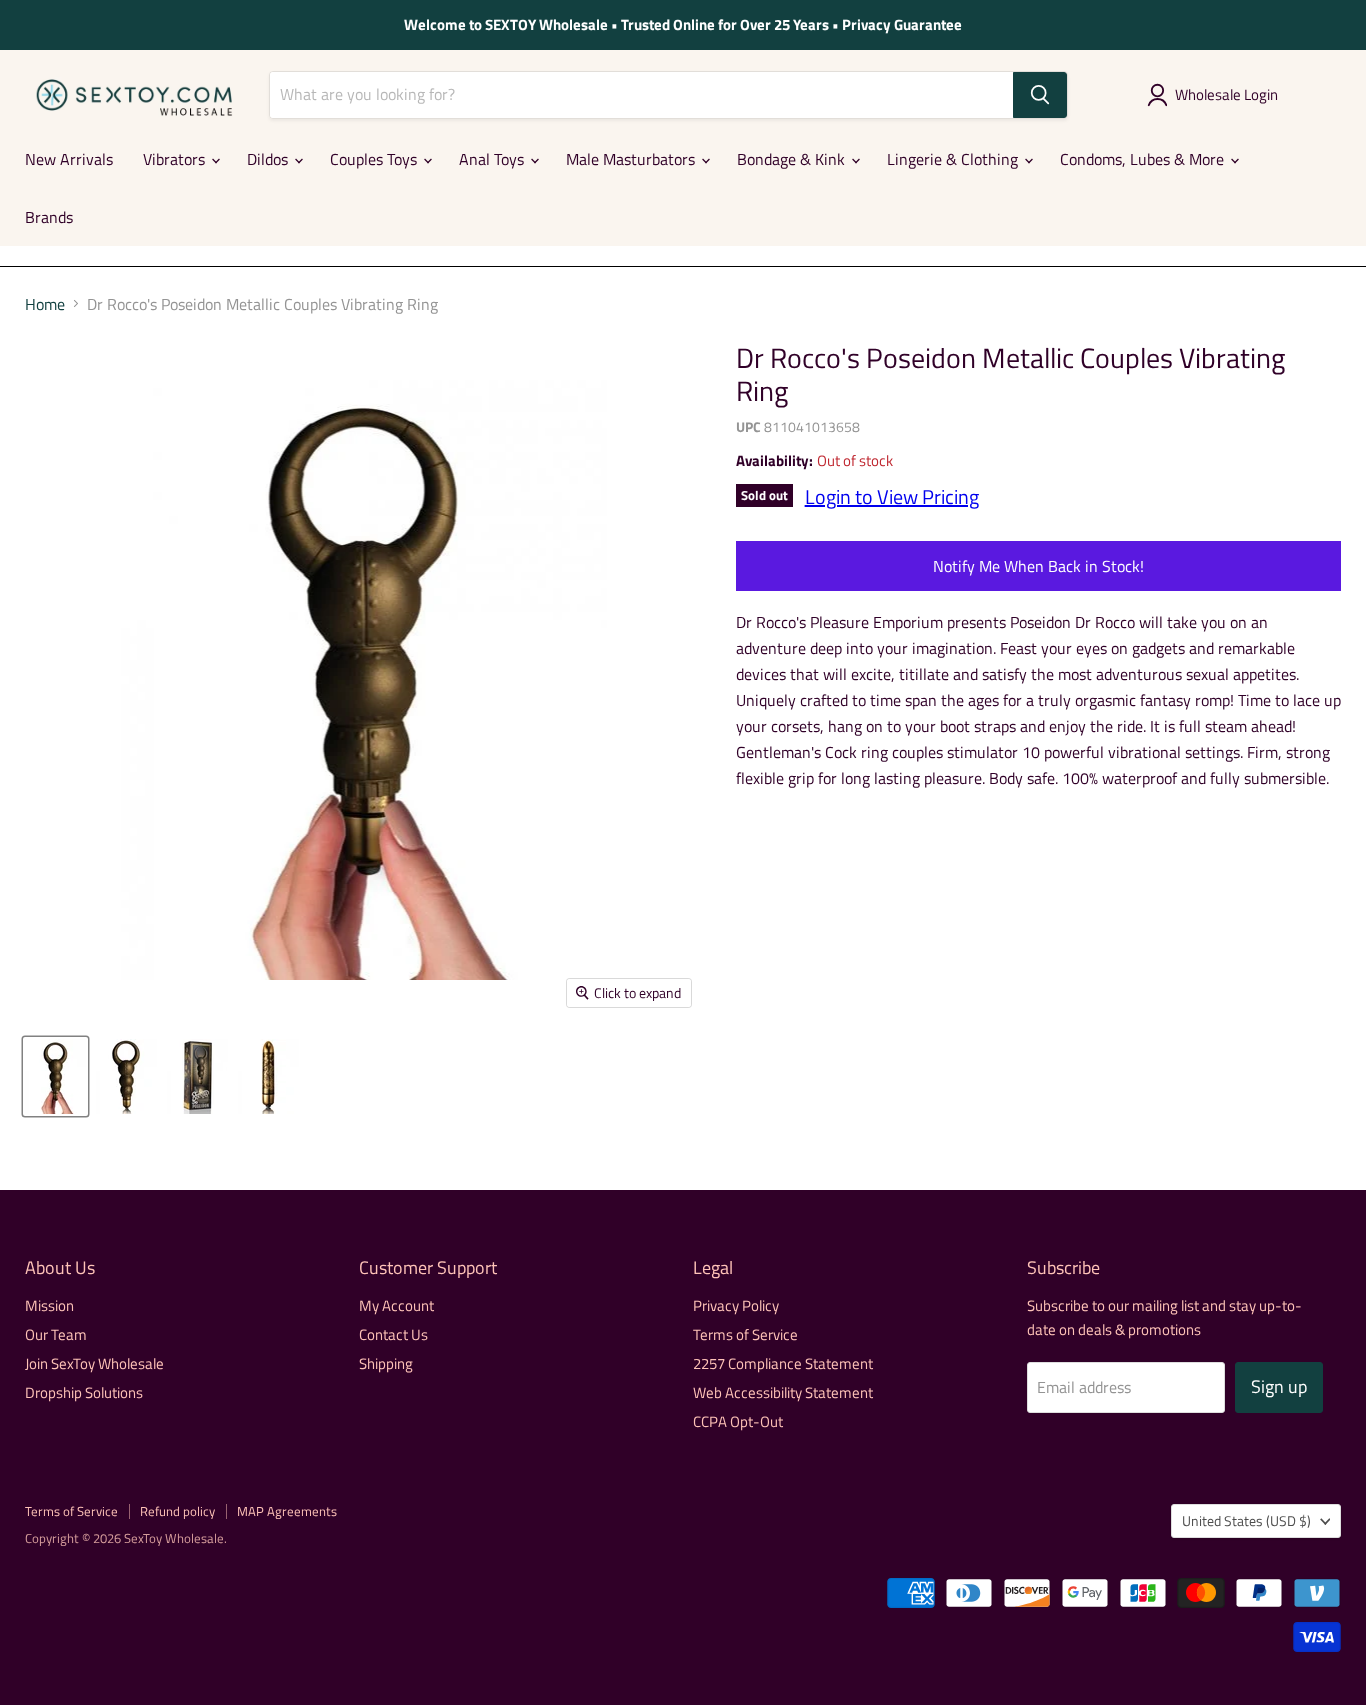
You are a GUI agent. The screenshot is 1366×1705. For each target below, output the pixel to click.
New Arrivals (69, 159)
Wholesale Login (1226, 94)
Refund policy (177, 1511)
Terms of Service (745, 1334)
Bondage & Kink (793, 159)
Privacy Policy (736, 1305)
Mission (49, 1305)
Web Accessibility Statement (783, 1392)
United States (1246, 1520)
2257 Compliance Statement (783, 1363)
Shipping (386, 1363)
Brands (49, 217)
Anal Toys (493, 159)
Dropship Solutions (84, 1392)
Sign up (1279, 1386)
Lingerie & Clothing (954, 159)
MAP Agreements (287, 1511)
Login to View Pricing (892, 496)
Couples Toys (375, 159)
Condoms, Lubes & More (1144, 159)
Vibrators (176, 159)
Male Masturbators (632, 159)
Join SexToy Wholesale (94, 1363)
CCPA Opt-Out (738, 1421)
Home (45, 304)
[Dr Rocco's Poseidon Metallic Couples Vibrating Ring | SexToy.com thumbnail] (55, 1076)
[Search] (1040, 95)
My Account (396, 1305)
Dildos (269, 159)
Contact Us (393, 1334)
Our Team (56, 1334)
